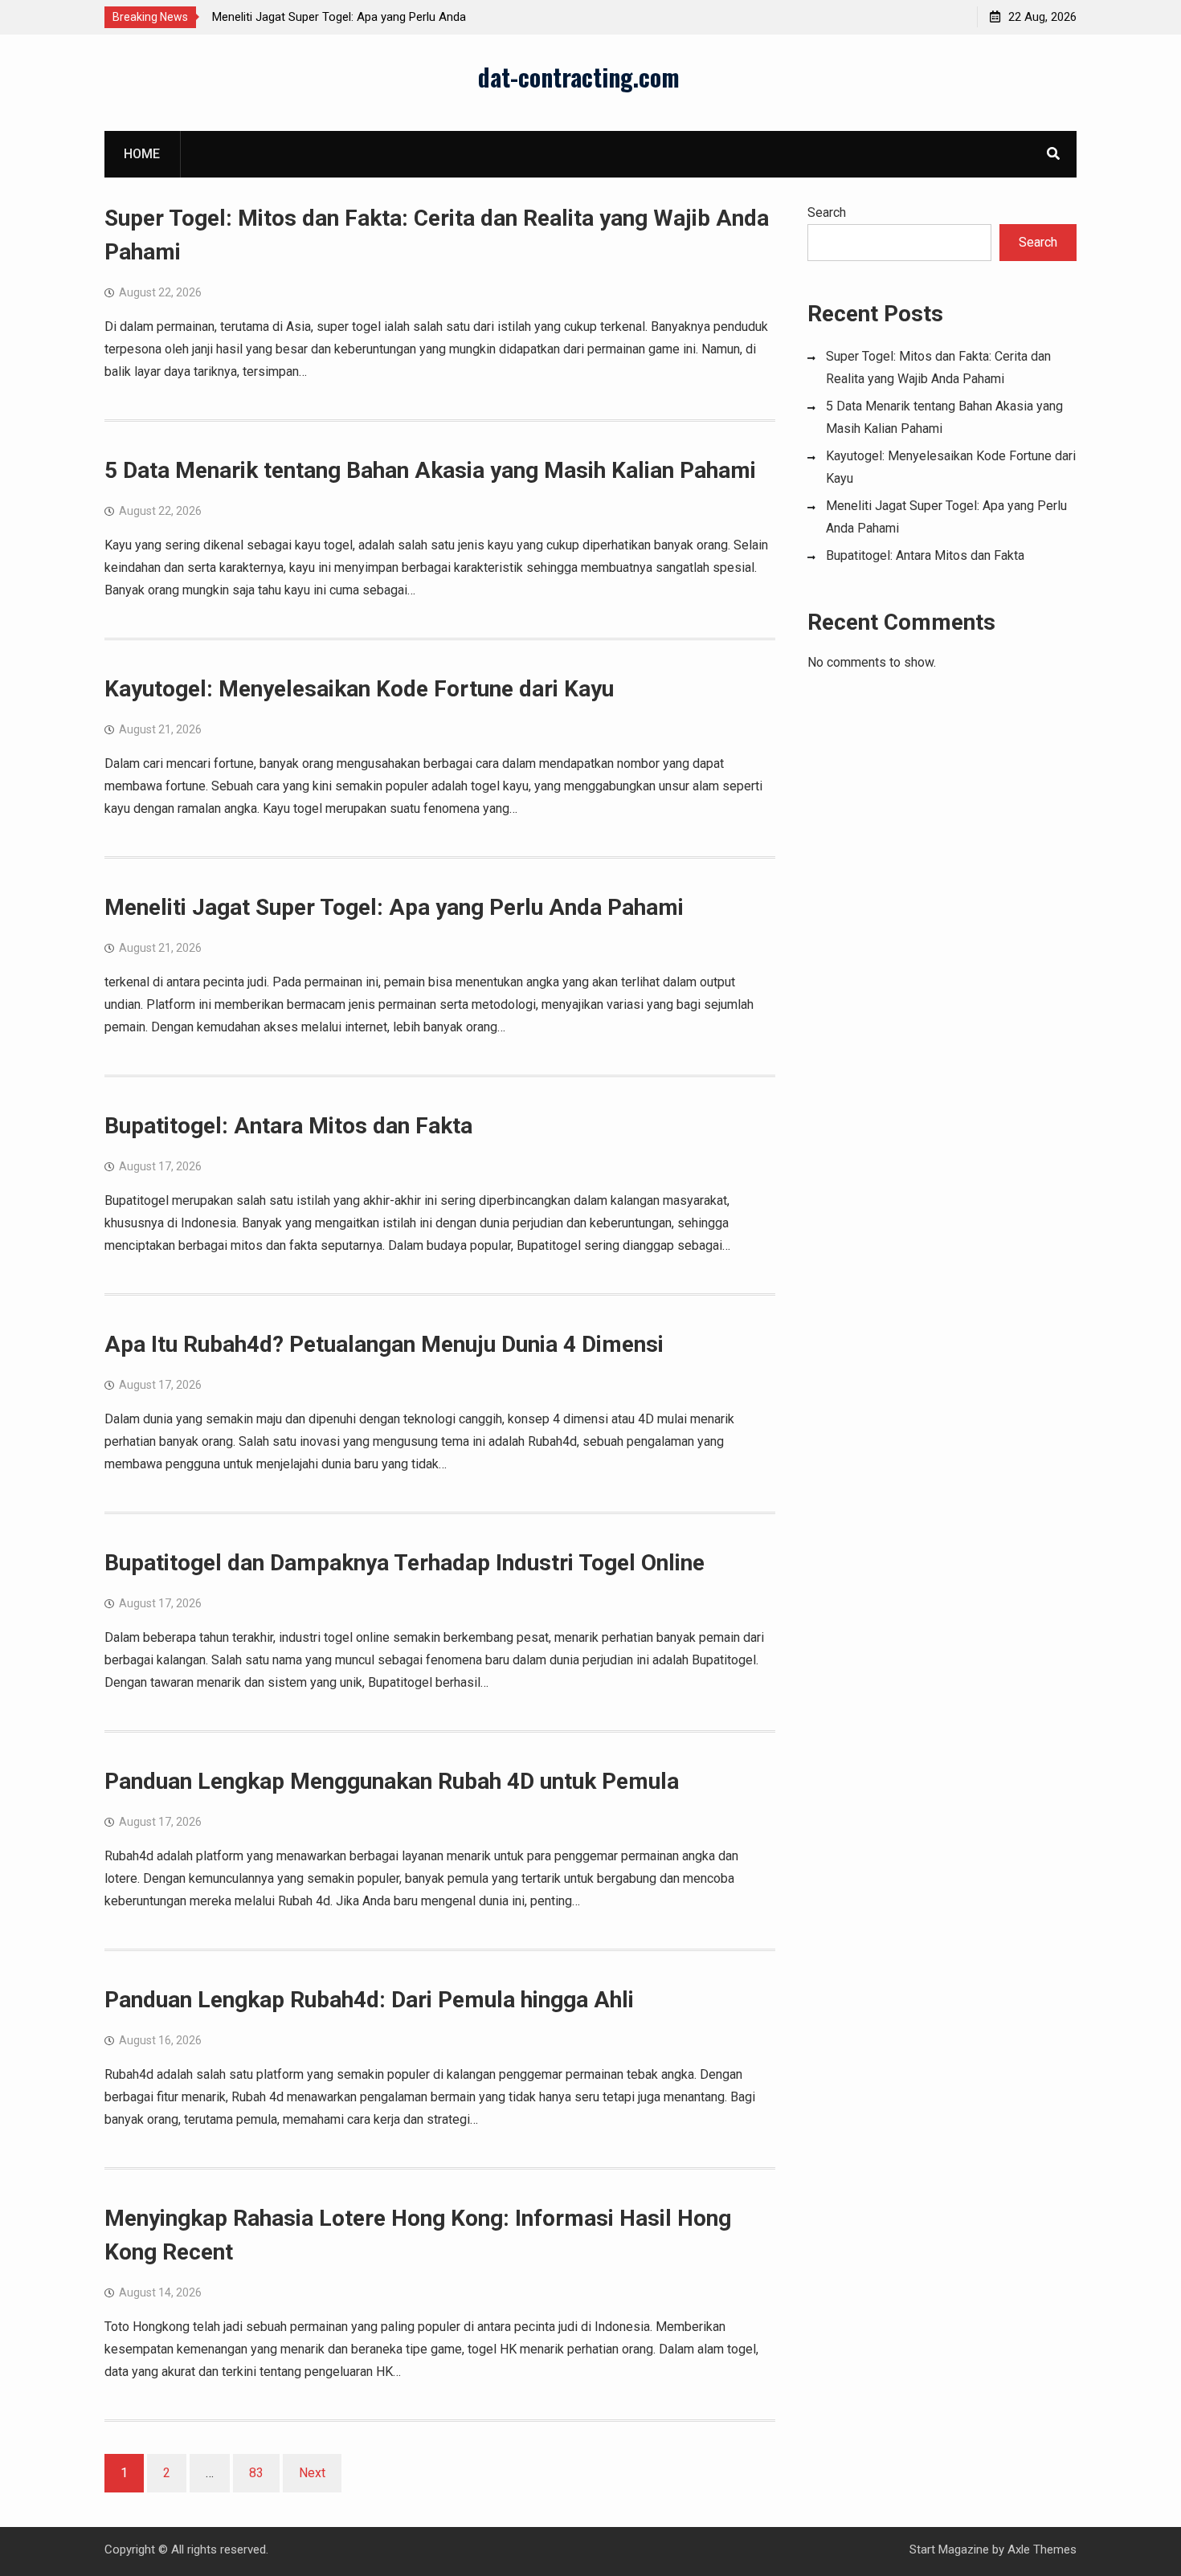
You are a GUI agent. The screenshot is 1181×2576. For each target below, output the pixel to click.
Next (312, 2473)
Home (142, 154)
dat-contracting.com (579, 77)
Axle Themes (1042, 2549)
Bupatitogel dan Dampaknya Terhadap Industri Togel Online (405, 1563)
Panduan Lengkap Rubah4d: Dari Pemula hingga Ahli (369, 2000)
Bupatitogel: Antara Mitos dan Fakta (288, 1126)
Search (827, 212)
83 (256, 2473)
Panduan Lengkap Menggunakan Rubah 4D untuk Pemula (392, 1781)
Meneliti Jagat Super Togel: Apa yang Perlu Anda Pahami (394, 907)
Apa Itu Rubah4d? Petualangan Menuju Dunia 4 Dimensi (384, 1344)
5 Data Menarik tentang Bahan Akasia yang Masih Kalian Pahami (430, 470)
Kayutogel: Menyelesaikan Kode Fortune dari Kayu (359, 689)
